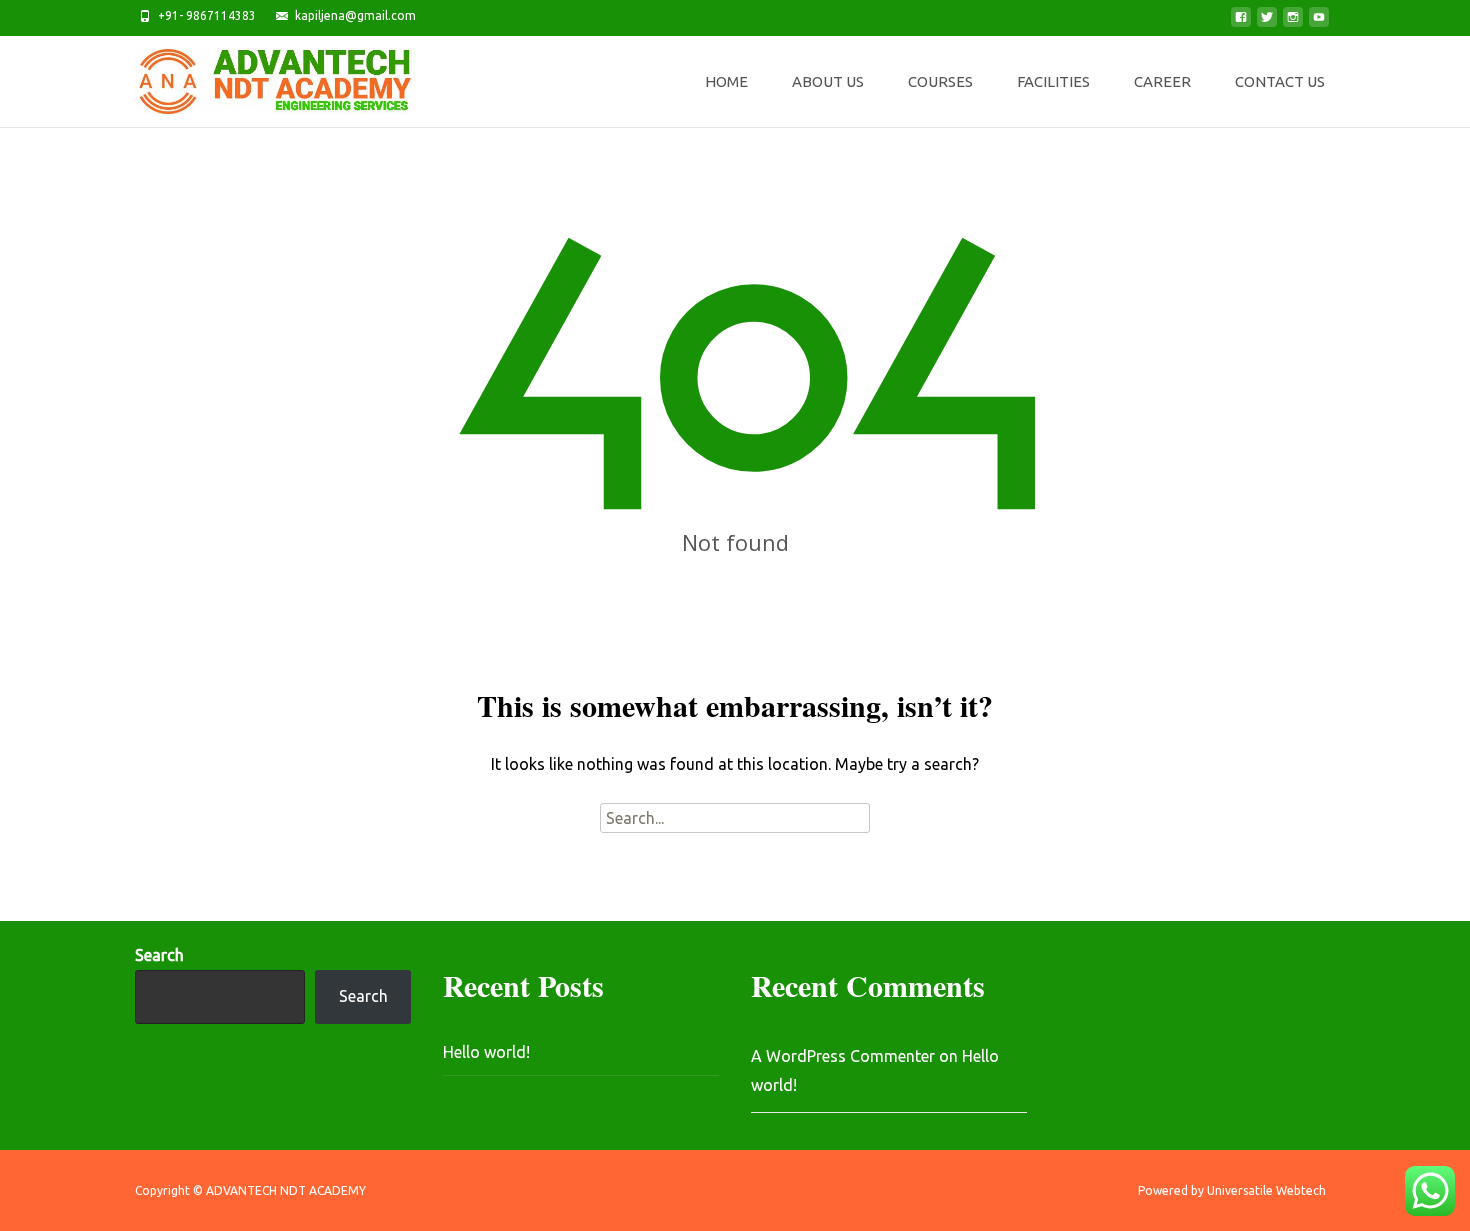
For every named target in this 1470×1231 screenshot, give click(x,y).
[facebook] (1241, 23)
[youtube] (1319, 23)
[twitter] (1267, 23)
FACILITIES (1053, 81)
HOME (726, 81)
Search (159, 955)
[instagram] (1293, 23)
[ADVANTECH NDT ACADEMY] (259, 76)
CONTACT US (1280, 81)
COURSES (940, 81)
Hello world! (486, 1052)
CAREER (1162, 81)
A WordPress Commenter (843, 1056)
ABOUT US (828, 81)
